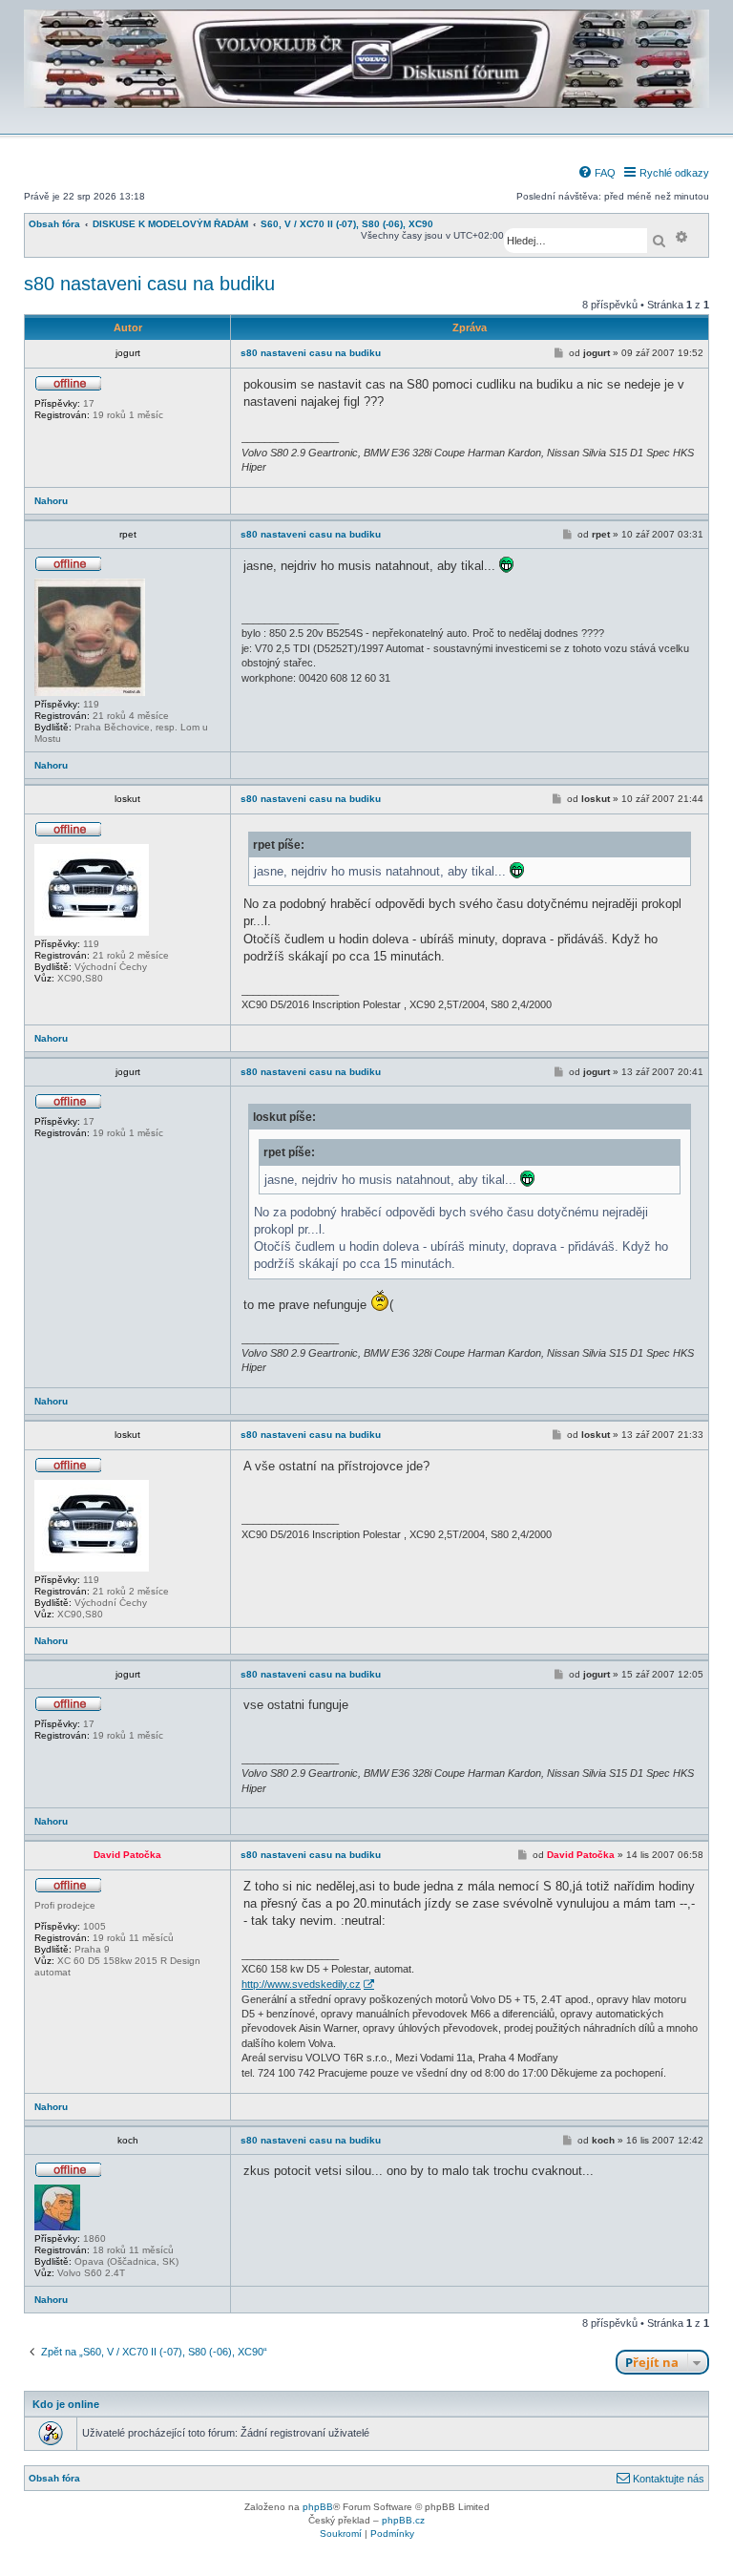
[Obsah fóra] (366, 121)
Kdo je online (66, 2404)
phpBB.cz (403, 2520)
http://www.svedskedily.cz (301, 1984)
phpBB (318, 2507)
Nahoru (51, 501)
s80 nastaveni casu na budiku (149, 284)
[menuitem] (597, 173)
